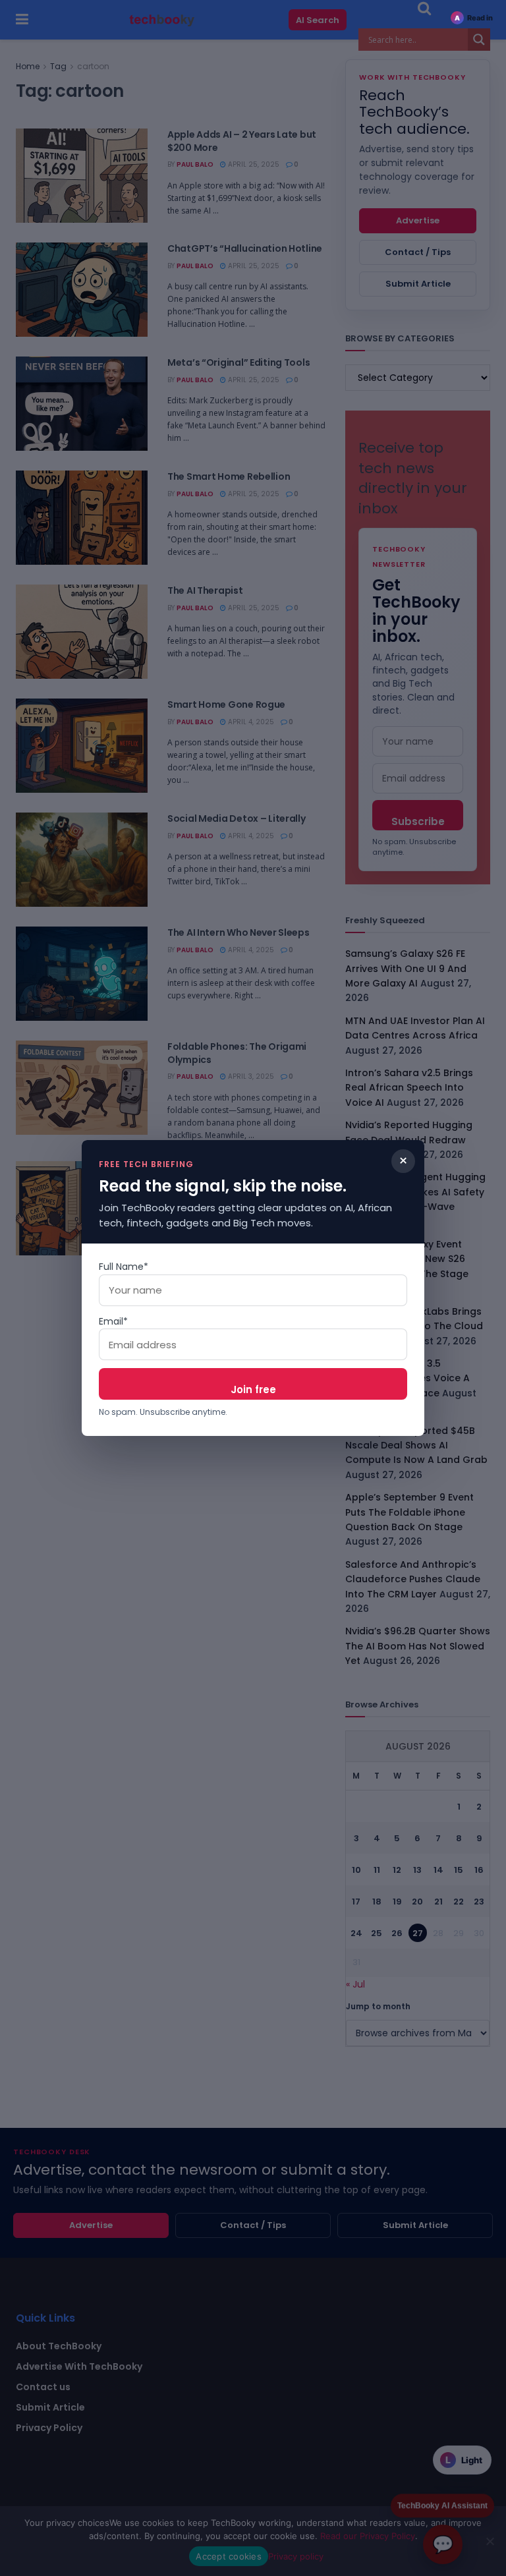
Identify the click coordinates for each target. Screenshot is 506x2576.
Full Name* (124, 1267)
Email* (113, 1321)
